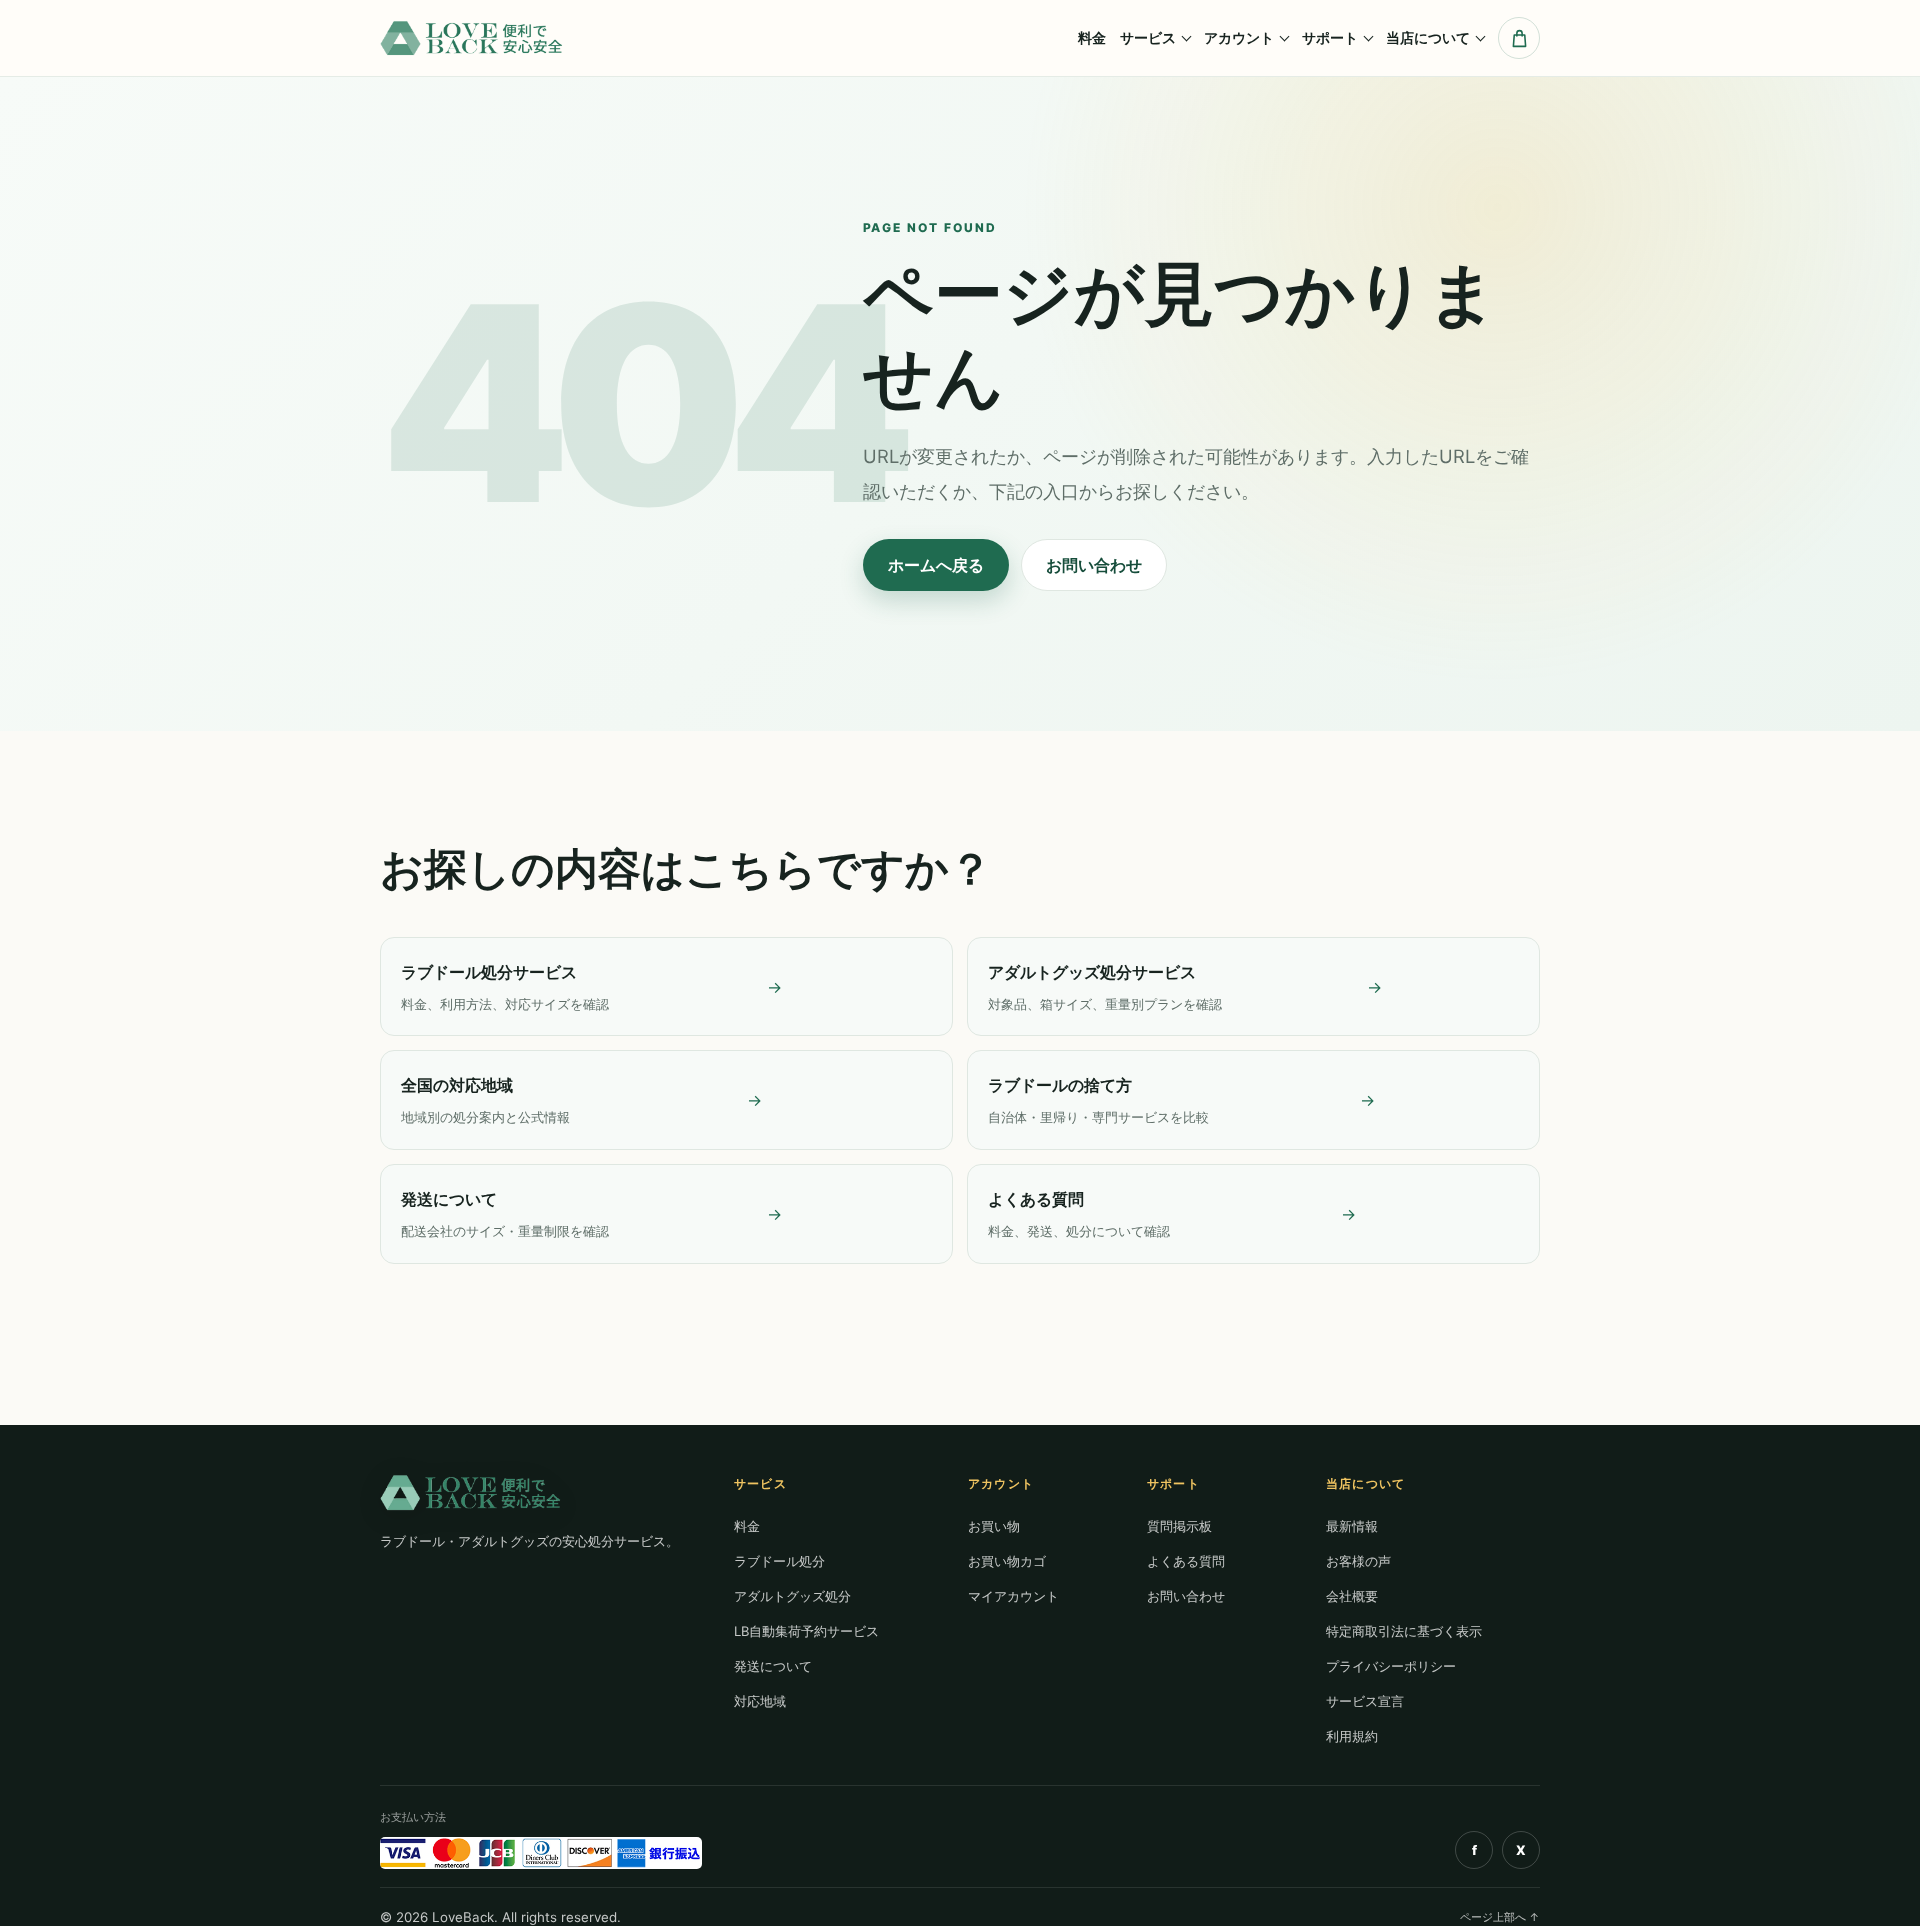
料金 (1092, 37)
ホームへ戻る (936, 565)
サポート (1330, 37)
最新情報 (1352, 1526)
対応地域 (760, 1701)
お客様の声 (1358, 1561)
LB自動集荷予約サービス (806, 1631)
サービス (1148, 37)
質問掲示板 (1179, 1526)
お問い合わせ (1094, 565)
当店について (1428, 37)
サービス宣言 (1365, 1701)
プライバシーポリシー (1391, 1666)
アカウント (1239, 37)
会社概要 (1352, 1596)
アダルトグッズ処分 (792, 1596)
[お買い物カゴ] (1519, 38)
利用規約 (1352, 1736)
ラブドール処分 (779, 1561)
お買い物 (994, 1526)
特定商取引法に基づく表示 (1404, 1631)
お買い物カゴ (1007, 1561)
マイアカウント (1013, 1596)
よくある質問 (1186, 1561)
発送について (773, 1666)
